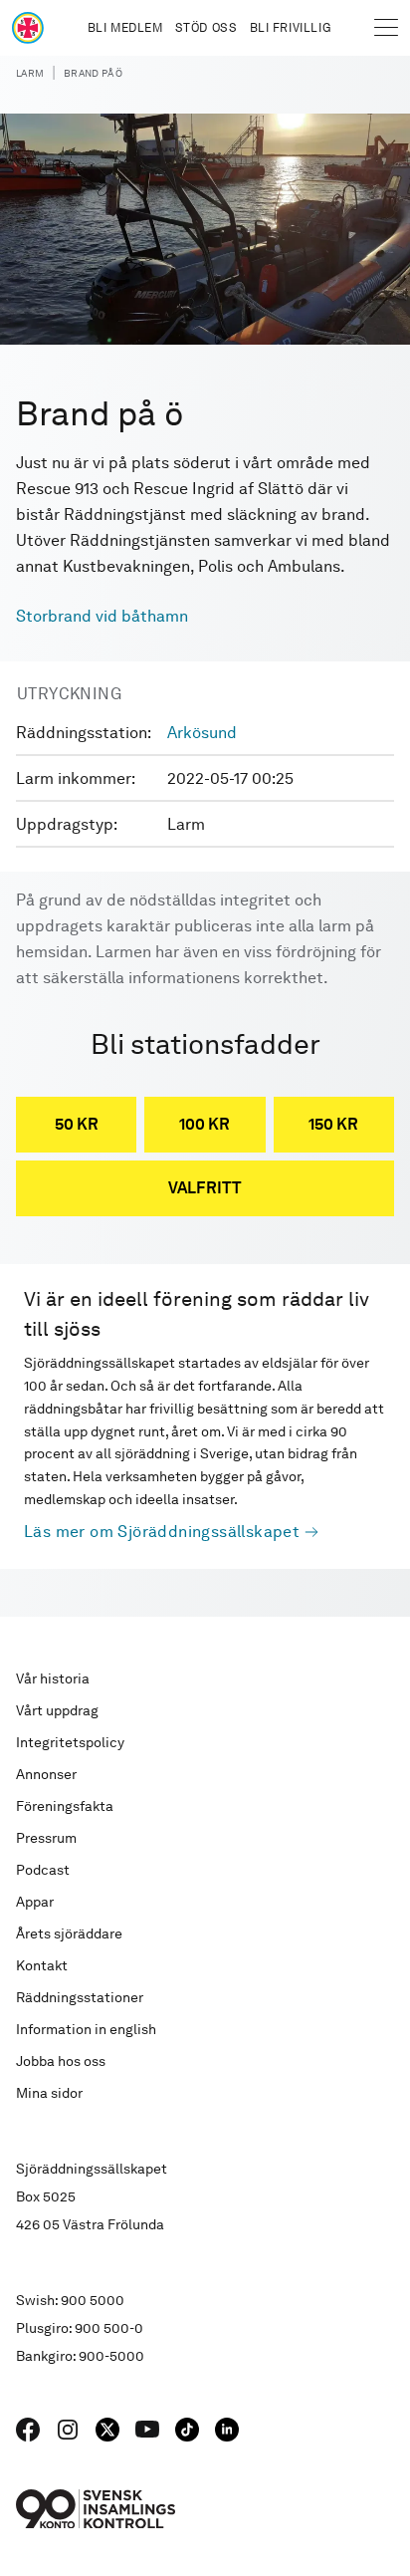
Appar (35, 1902)
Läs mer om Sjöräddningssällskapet (162, 1532)
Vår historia (53, 1678)
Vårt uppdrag (57, 1710)
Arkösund (202, 733)
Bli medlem (125, 28)
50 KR (77, 1124)
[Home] (28, 28)
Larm (30, 73)
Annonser (46, 1774)
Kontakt (42, 1965)
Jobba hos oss (61, 2061)
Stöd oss (206, 28)
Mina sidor (49, 2093)
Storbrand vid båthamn (102, 616)
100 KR (205, 1124)
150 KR (333, 1124)
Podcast (43, 1870)
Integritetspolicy (70, 1742)
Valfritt (205, 1188)
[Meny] (386, 28)
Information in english (86, 2029)
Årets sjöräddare (69, 1933)
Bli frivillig (291, 28)
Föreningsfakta (65, 1806)
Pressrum (46, 1838)
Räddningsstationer (80, 1997)
